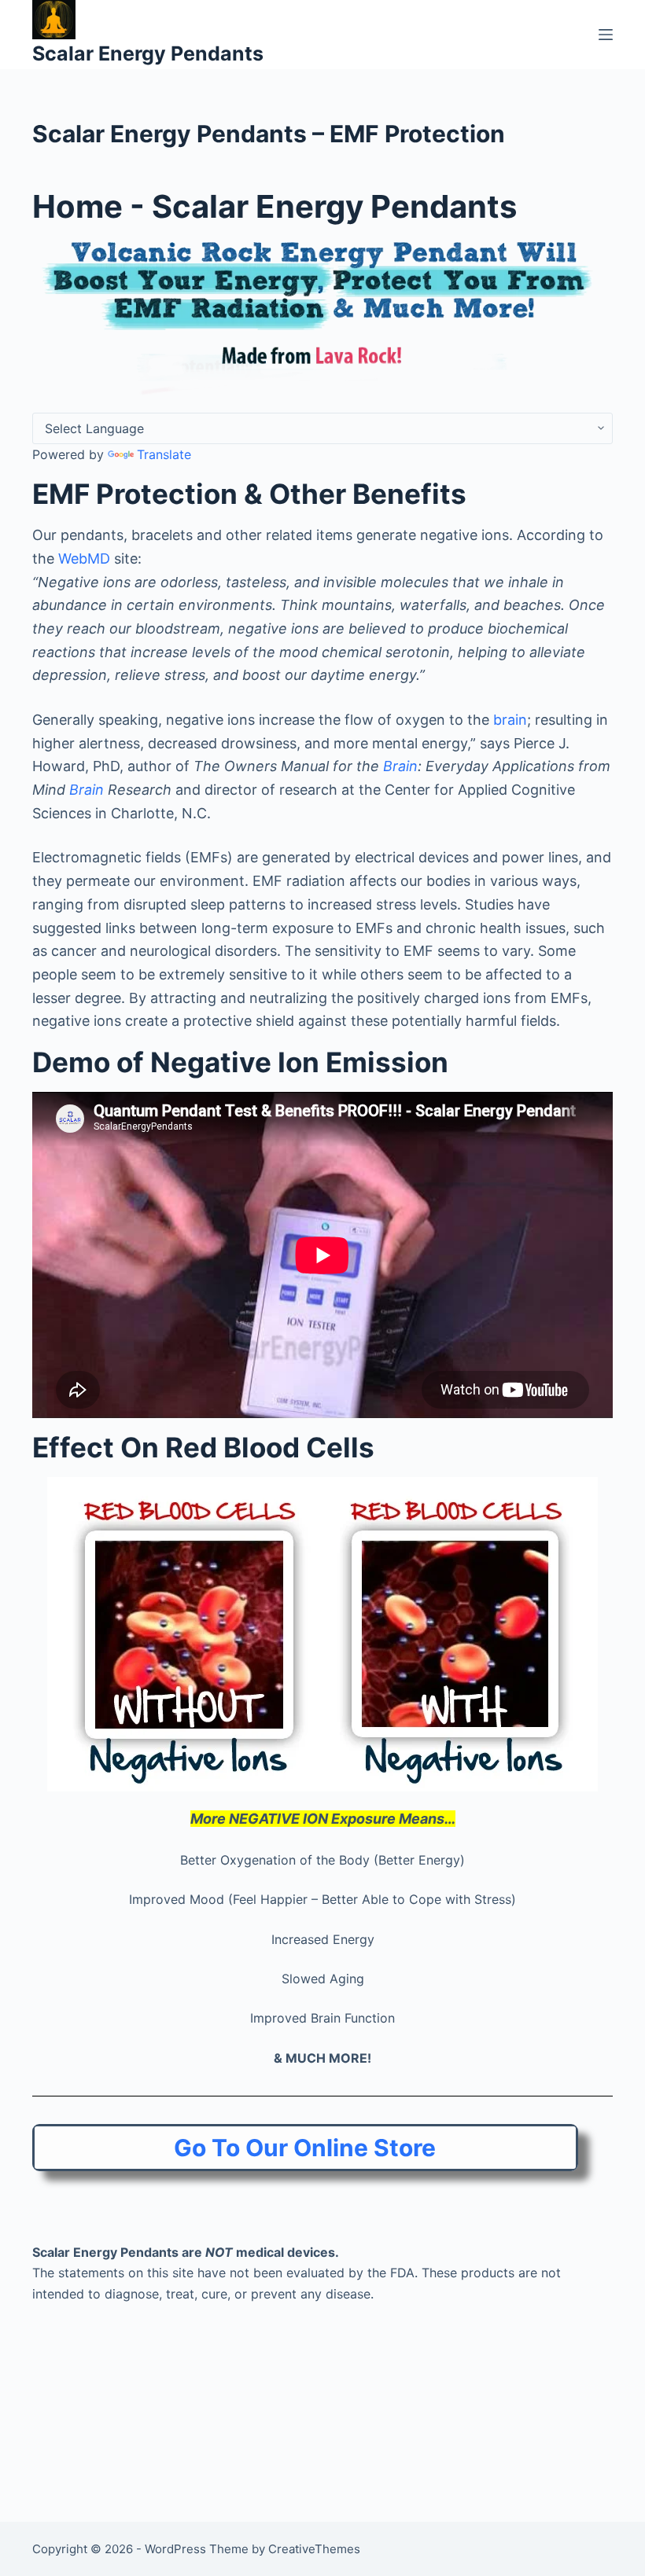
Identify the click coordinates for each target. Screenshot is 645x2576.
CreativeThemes (314, 2549)
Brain (400, 766)
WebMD (84, 559)
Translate (164, 454)
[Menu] (606, 35)
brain (510, 720)
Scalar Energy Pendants (148, 53)
